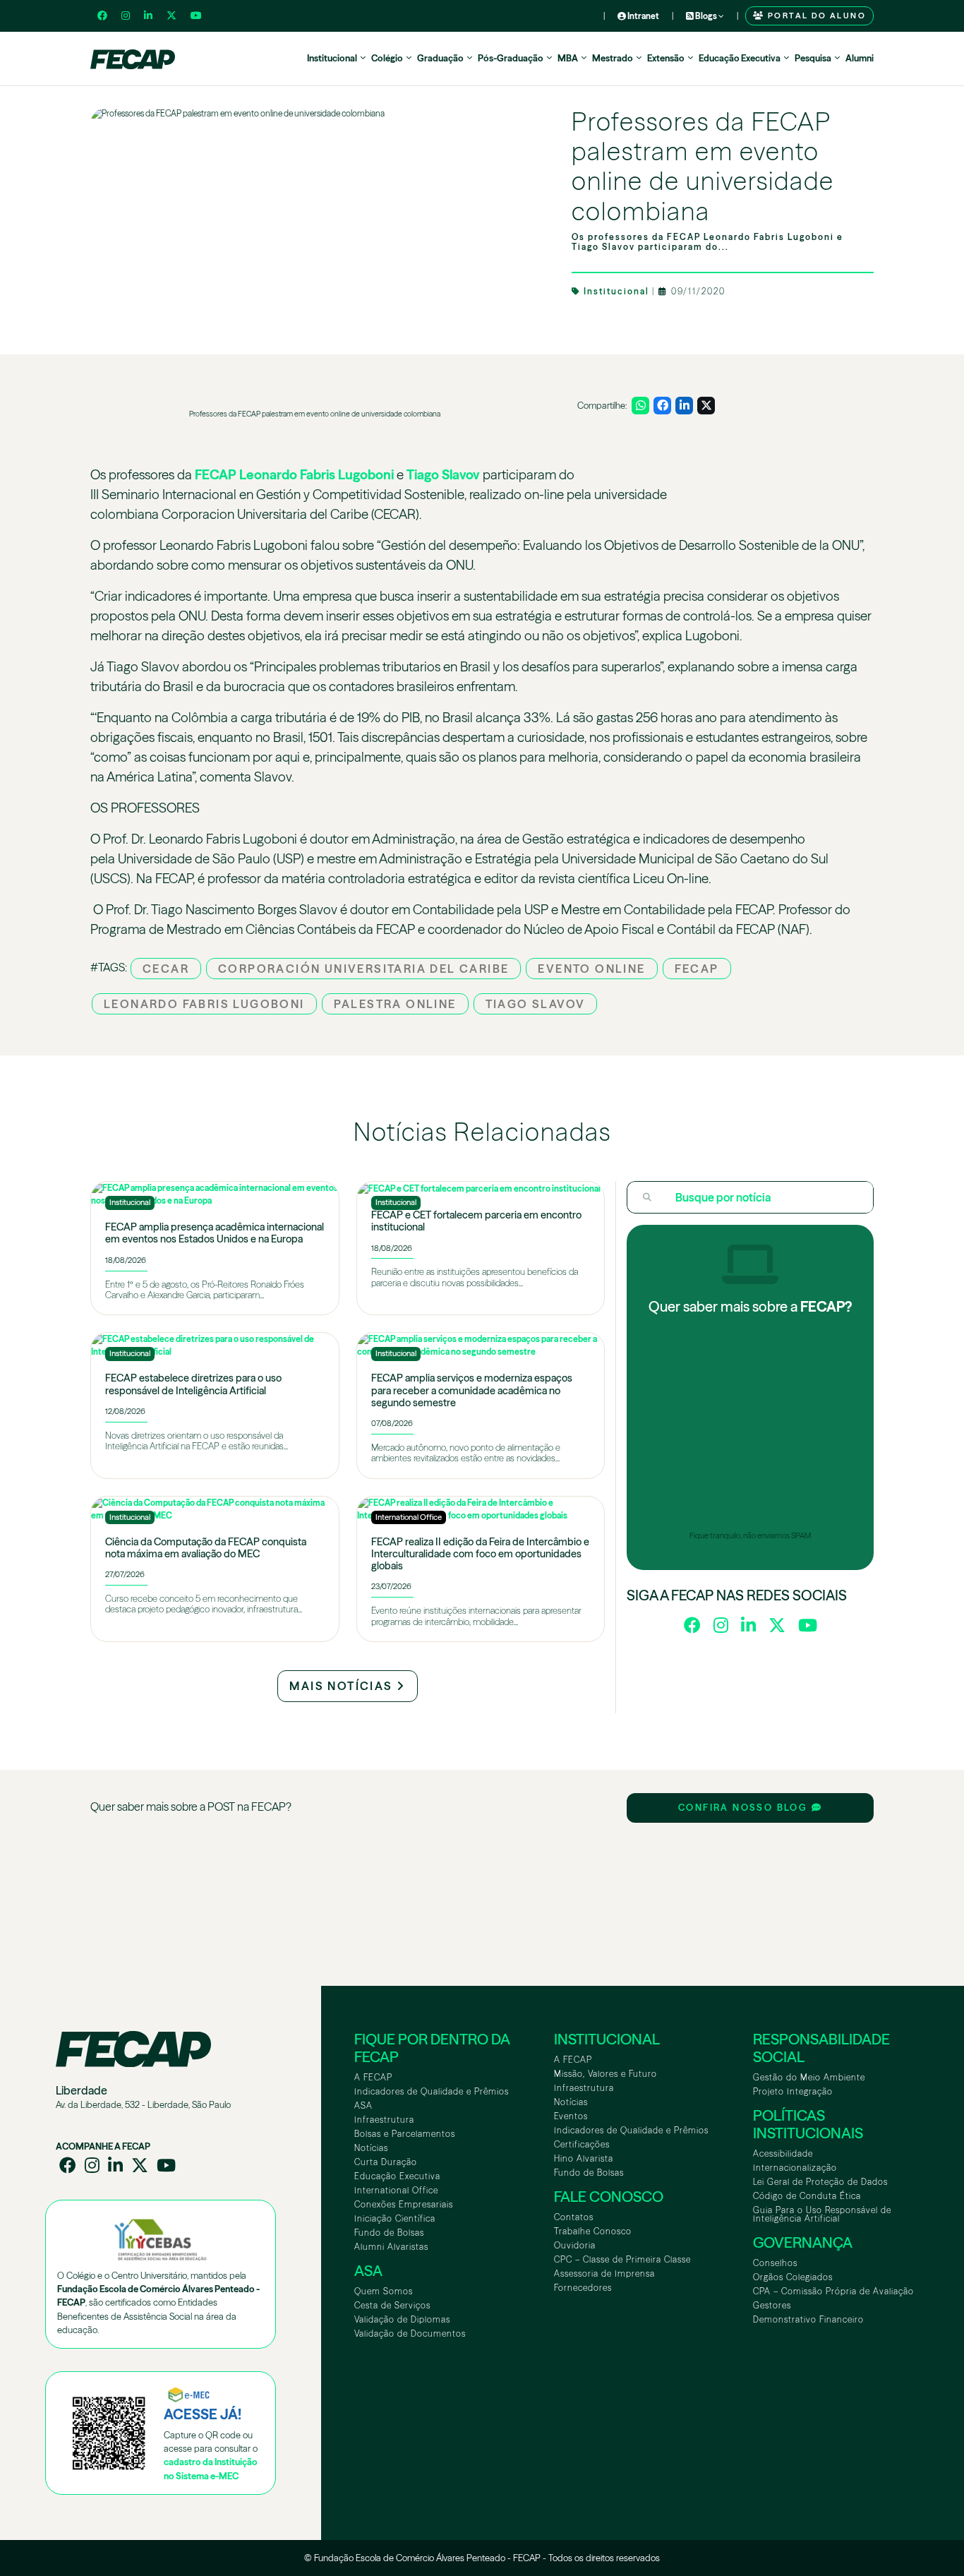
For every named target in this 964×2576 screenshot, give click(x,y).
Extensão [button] (666, 58)
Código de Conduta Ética (807, 2196)
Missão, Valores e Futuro (605, 2074)
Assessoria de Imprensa (604, 2274)
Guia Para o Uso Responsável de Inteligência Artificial (822, 2214)
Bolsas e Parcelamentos (405, 2134)
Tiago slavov (536, 1004)
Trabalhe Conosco (593, 2231)
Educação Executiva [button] (740, 58)
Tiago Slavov (443, 475)
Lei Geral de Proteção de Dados (820, 2182)
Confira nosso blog (745, 1808)
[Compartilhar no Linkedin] (684, 406)
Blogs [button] (706, 16)
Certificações (582, 2144)
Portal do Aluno (815, 16)
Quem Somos (384, 2291)
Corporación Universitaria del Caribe (363, 969)
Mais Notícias (343, 1686)
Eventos (571, 2116)
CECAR (166, 969)
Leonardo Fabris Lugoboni (317, 475)
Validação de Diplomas (402, 2319)
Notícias (371, 2148)
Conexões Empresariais (404, 2204)
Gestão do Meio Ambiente (809, 2077)
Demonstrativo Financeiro (808, 2319)
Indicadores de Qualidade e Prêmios (432, 2091)
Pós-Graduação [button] (511, 58)
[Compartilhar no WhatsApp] (640, 406)
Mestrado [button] (613, 58)
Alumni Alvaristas (391, 2247)
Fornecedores (583, 2288)
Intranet (643, 16)
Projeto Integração (793, 2091)
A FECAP (373, 2077)
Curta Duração (386, 2162)
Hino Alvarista (584, 2158)
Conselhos (775, 2263)
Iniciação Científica (395, 2218)
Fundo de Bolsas (389, 2233)
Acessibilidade (783, 2153)
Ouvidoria (575, 2245)
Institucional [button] (332, 58)
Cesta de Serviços (392, 2305)
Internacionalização (795, 2168)
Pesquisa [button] (813, 58)
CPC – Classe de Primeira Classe (622, 2259)
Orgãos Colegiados (793, 2277)
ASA (363, 2105)
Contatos (574, 2217)
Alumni (860, 58)
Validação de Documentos (410, 2334)
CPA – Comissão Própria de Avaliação (833, 2291)
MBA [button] (568, 58)
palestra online (395, 1004)
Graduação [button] (440, 58)
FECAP (216, 475)
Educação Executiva (397, 2176)
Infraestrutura (384, 2120)
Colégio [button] (387, 58)
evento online (591, 969)
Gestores (772, 2305)
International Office (396, 2190)
